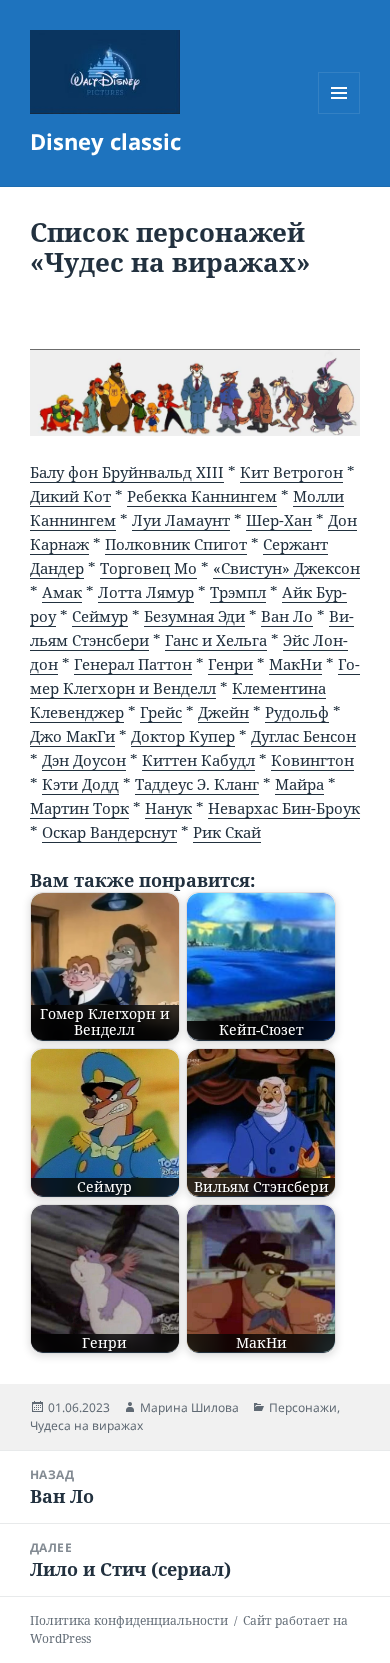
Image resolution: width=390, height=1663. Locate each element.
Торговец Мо (148, 568)
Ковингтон (312, 760)
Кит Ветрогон (291, 472)
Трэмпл (238, 592)
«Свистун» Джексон (286, 568)
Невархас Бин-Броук (284, 808)
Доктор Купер (183, 736)
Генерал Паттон (133, 664)
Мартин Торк (79, 808)
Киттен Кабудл (198, 760)
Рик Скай (227, 832)
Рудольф (297, 712)
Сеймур (100, 616)
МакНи (295, 664)
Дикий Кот (70, 496)
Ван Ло (287, 616)
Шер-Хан (279, 520)
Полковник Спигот (176, 544)
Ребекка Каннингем (202, 496)
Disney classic (105, 141)
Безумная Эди (194, 616)
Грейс (161, 712)
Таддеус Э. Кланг (197, 784)
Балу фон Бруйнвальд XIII (127, 472)
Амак (62, 592)
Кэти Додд (80, 784)
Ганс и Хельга (216, 640)
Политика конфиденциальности (129, 1620)
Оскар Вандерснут (109, 832)
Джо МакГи (72, 736)
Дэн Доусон (84, 760)
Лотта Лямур (146, 592)
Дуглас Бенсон (303, 736)
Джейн (223, 712)
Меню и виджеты (339, 113)
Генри (230, 664)
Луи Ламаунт (181, 520)
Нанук (168, 808)
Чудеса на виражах (86, 1425)
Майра (299, 784)
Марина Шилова (189, 1407)
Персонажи (303, 1407)
